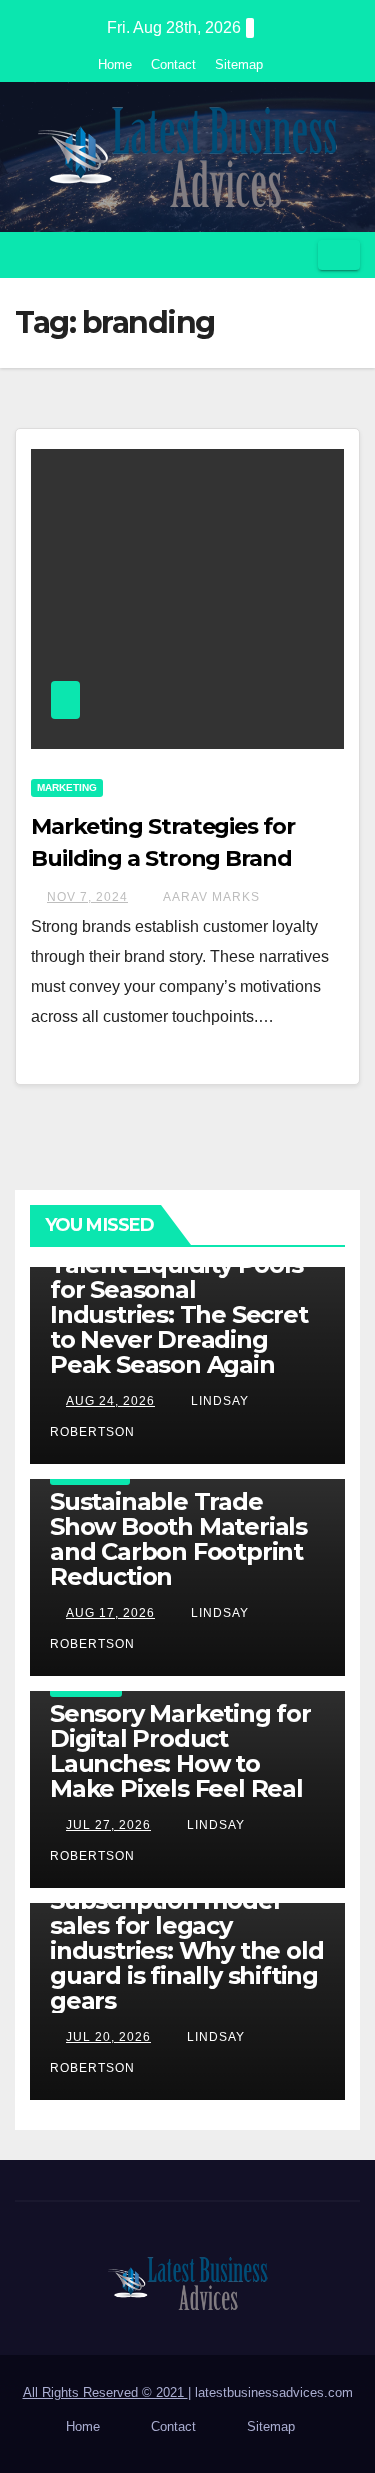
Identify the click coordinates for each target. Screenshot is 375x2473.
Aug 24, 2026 (110, 1401)
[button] (296, 254)
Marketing (67, 787)
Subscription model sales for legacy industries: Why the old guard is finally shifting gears (186, 1950)
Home (115, 64)
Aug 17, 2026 (110, 1613)
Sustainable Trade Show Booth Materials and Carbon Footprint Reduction (178, 1539)
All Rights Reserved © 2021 (105, 2392)
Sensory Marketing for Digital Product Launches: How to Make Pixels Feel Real (180, 1751)
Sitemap (239, 64)
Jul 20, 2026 (108, 2037)
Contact (173, 64)
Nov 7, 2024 (87, 897)
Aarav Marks (210, 897)
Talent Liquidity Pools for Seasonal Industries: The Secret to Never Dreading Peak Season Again (179, 1314)
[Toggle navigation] (339, 255)
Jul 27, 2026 (108, 1825)
